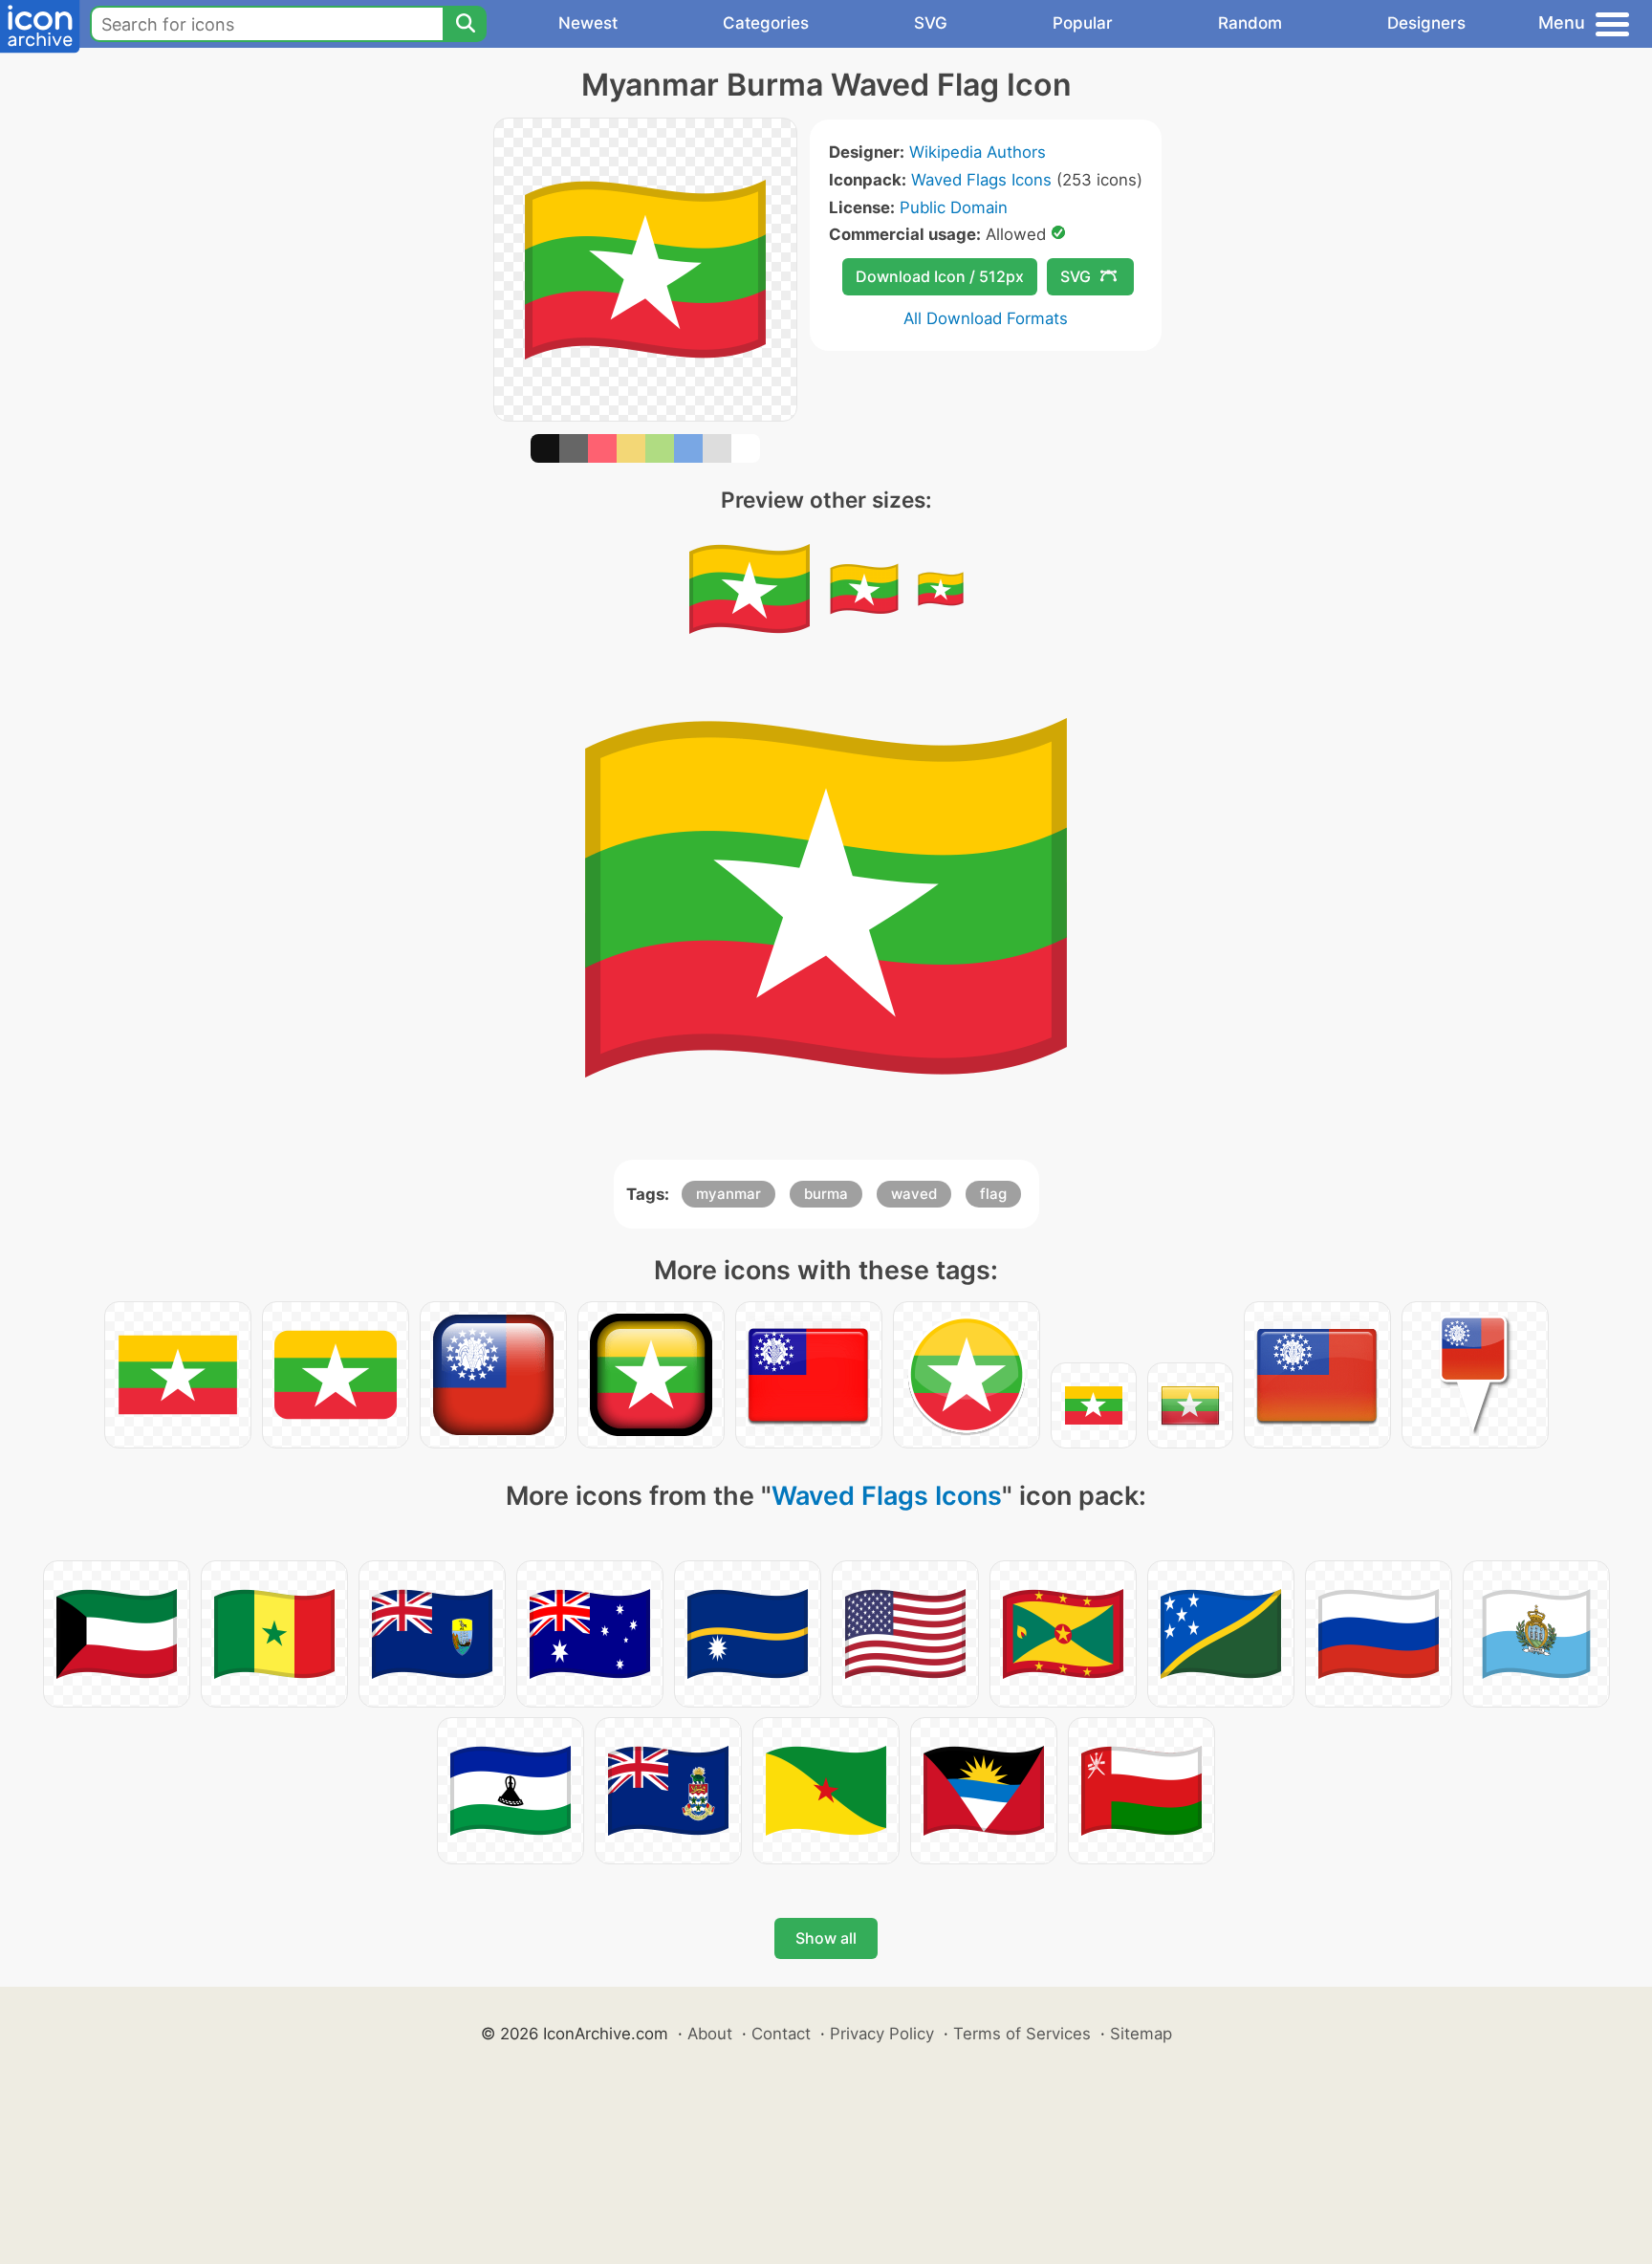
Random (1250, 23)
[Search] (465, 24)
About (710, 2034)
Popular (1083, 23)
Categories (766, 23)
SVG (931, 23)
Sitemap (1141, 2034)
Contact (781, 2034)
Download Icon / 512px (940, 276)
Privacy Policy (882, 2034)
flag (993, 1194)
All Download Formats (986, 318)
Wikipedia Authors (978, 152)
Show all (826, 1938)
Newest (588, 23)
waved (914, 1194)
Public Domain (954, 207)
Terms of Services (1022, 2034)
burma (826, 1194)
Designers (1426, 23)
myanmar (728, 1194)
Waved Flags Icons (981, 180)
